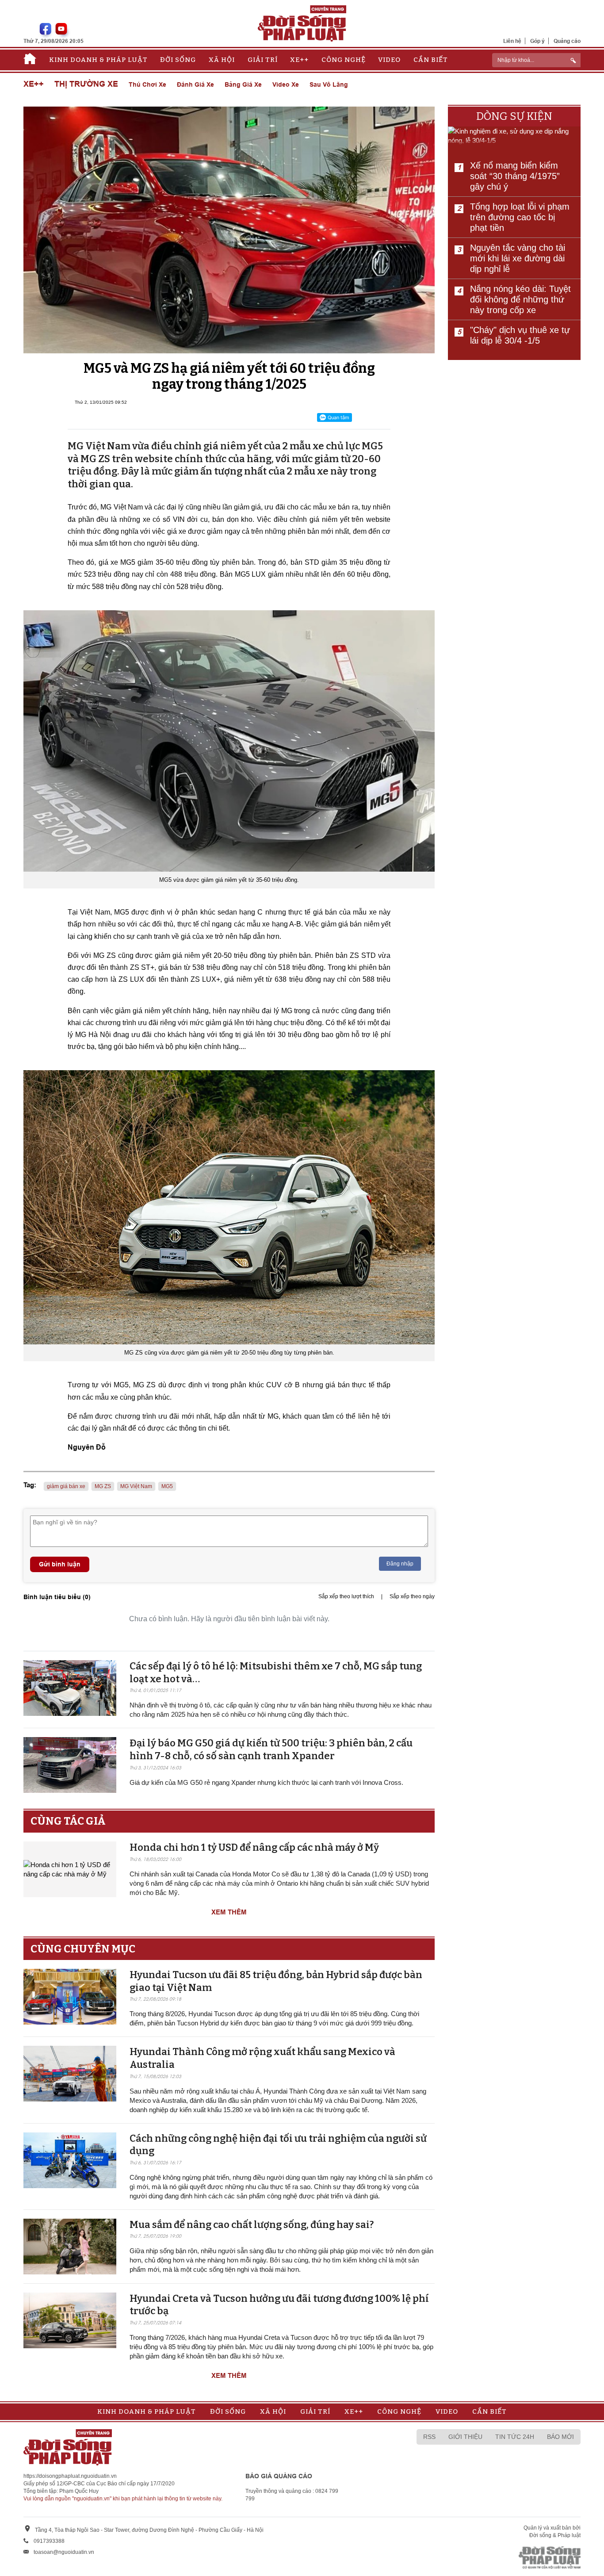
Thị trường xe (86, 84)
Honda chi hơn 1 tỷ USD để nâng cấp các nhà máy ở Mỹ (254, 1847)
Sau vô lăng (329, 84)
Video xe (286, 84)
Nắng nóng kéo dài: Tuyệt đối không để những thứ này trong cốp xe (520, 299)
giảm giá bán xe (66, 1486)
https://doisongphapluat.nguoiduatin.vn (70, 2476)
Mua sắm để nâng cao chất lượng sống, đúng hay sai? (252, 2225)
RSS (429, 2437)
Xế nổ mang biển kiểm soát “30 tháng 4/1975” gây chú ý (515, 176)
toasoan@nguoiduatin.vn (64, 2552)
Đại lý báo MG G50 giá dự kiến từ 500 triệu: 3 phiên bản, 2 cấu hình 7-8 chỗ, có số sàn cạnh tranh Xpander (271, 1749)
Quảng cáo (567, 41)
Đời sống (178, 60)
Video (389, 60)
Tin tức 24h (515, 2437)
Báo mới (560, 2437)
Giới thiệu (465, 2437)
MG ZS (103, 1486)
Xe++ (299, 60)
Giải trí (263, 60)
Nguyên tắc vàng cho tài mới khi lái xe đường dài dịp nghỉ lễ (518, 258)
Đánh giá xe (195, 84)
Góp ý (537, 41)
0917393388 (49, 2541)
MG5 (167, 1486)
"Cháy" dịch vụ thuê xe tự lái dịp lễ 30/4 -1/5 (520, 335)
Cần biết (431, 60)
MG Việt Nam (136, 1486)
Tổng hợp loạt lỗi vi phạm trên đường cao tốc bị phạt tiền (520, 217)
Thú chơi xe (147, 84)
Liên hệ (512, 41)
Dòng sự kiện (514, 116)
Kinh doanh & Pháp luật (98, 60)
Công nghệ (344, 60)
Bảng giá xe (243, 84)
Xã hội (222, 60)
